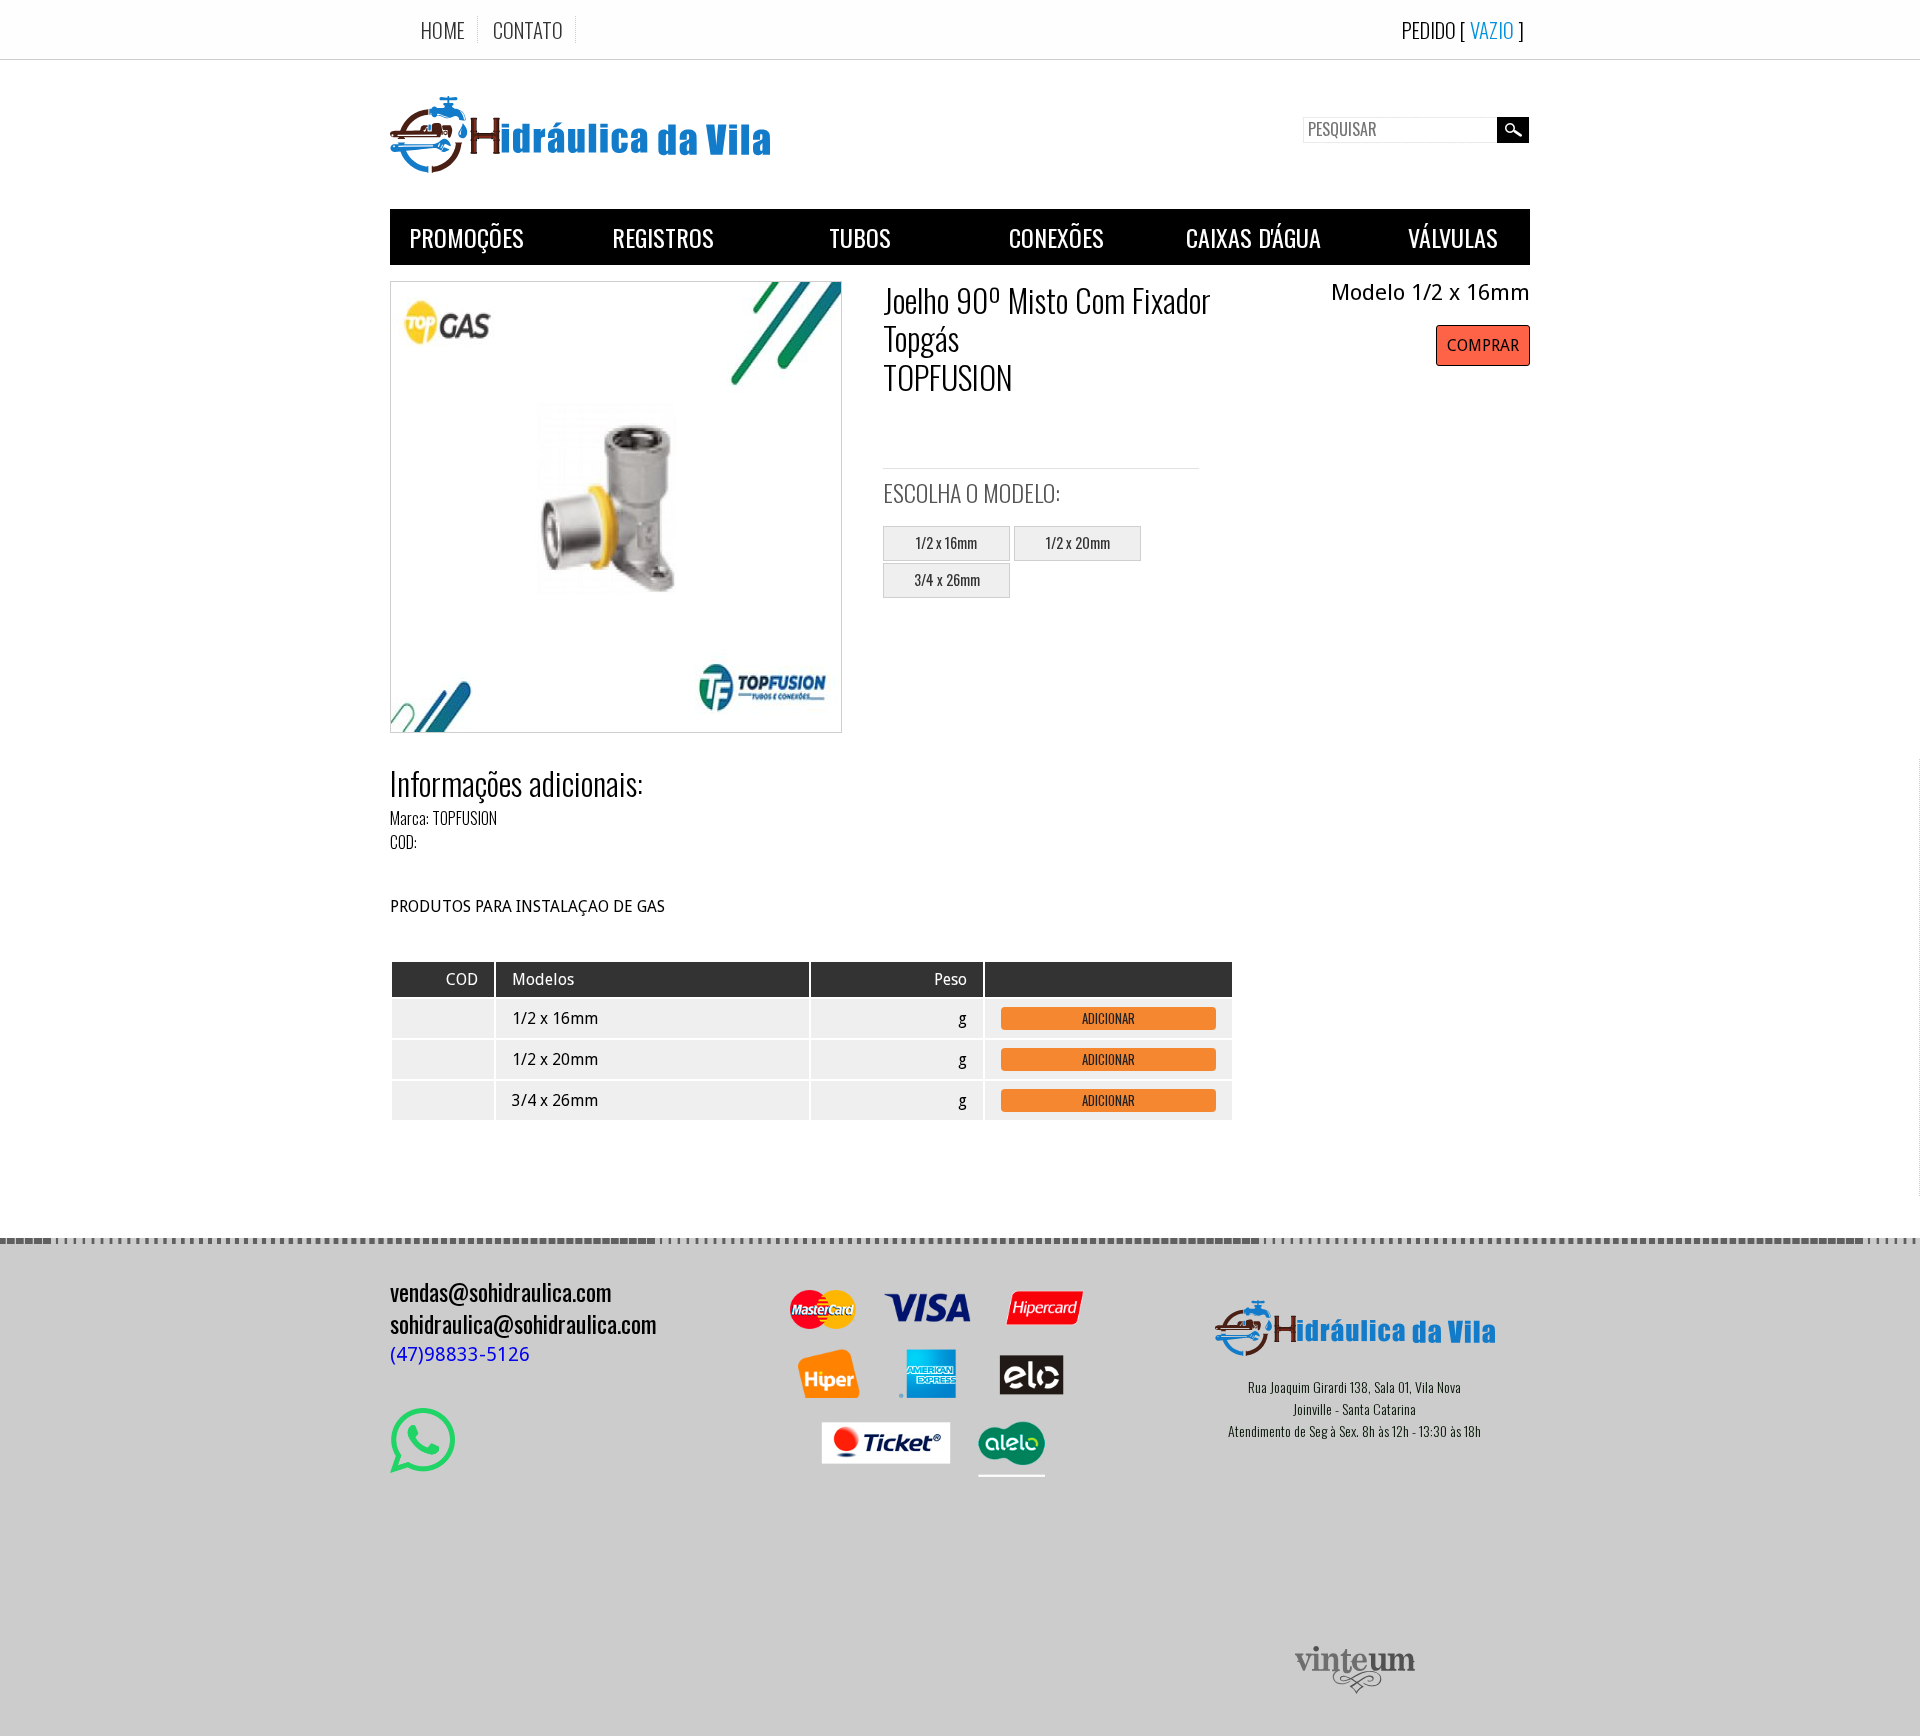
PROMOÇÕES (466, 237)
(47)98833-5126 (460, 1354)
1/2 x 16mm (946, 542)
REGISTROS (663, 237)
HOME (443, 29)
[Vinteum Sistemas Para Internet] (1355, 1688)
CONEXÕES (1056, 237)
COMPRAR (1483, 345)
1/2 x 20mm (1078, 542)
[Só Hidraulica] (580, 187)
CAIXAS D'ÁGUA (1253, 237)
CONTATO (528, 29)
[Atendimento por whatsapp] (422, 1465)
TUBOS (860, 237)
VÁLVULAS (1453, 237)
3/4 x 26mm (947, 579)
